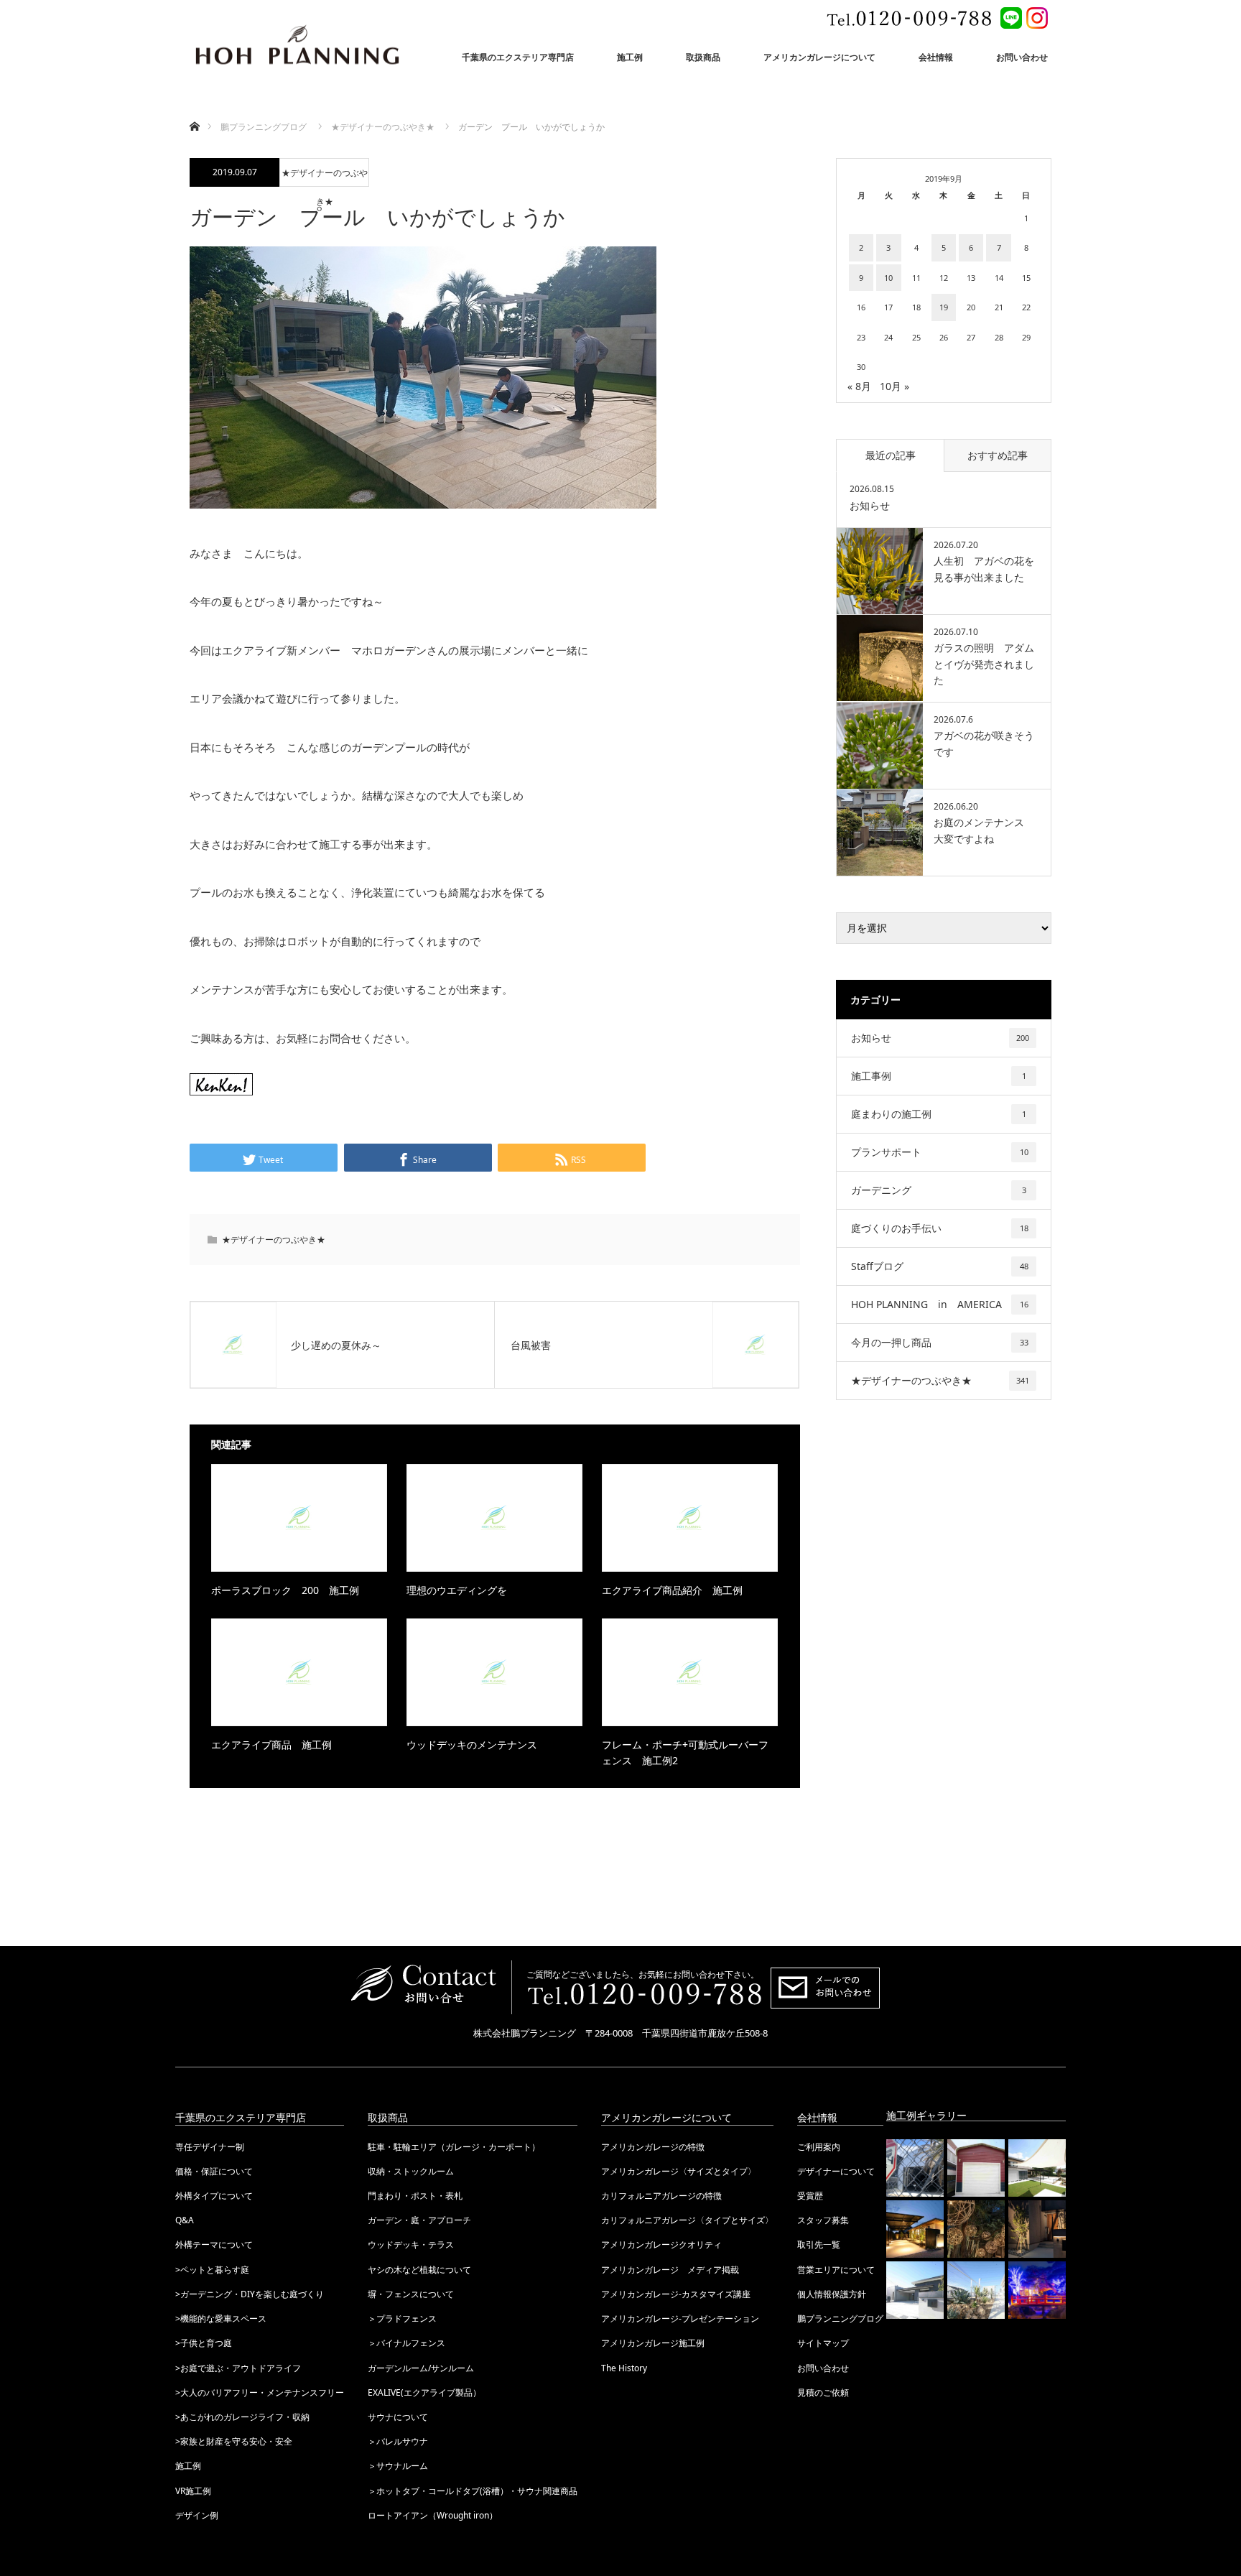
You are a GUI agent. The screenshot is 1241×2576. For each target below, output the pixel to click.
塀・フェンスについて (411, 2294)
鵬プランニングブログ (840, 2318)
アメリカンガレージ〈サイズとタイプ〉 (679, 2171)
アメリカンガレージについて (819, 57)
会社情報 (936, 57)
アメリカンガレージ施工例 (653, 2343)
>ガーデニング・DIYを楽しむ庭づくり (250, 2294)
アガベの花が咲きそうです (984, 743)
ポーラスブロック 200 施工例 (285, 1590)
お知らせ (870, 505)
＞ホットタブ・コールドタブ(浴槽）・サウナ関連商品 (473, 2491)
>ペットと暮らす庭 (212, 2270)
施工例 (630, 57)
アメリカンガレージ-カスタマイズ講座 (676, 2294)
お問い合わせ (1022, 57)
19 (944, 307)
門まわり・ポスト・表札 (415, 2196)
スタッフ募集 (823, 2220)
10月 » (894, 386)
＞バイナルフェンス (406, 2343)
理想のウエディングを (457, 1590)
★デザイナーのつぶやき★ (325, 177)
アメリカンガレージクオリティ (661, 2244)
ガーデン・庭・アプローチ (419, 2220)
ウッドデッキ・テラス (411, 2244)
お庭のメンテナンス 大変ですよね (984, 830)
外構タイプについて (214, 2196)
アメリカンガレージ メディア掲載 (670, 2270)
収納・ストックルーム (411, 2171)
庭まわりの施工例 (939, 1114)
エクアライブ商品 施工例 (271, 1745)
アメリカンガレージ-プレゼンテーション (680, 2318)
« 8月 (859, 386)
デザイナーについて (836, 2171)
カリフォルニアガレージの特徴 (661, 2196)
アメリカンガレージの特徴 (653, 2147)
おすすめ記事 (998, 455)
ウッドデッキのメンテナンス (472, 1745)
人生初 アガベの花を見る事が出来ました (984, 569)
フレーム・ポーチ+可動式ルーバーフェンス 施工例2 (685, 1752)
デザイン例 (197, 2515)
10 (888, 278)
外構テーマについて (214, 2244)
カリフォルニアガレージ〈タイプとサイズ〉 (687, 2220)
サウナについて (398, 2417)
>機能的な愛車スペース (221, 2318)
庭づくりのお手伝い (940, 1228)
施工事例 (939, 1076)
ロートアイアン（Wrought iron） (433, 2515)
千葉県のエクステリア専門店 (518, 57)
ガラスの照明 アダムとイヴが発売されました (984, 664)
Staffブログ (940, 1266)
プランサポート (940, 1152)
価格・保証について (214, 2171)
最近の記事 (891, 455)
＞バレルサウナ (398, 2441)
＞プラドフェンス (402, 2318)
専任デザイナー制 (210, 2147)
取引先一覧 (819, 2244)
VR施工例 (193, 2491)
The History (624, 2368)
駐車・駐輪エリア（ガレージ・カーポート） (454, 2147)
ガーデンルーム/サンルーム (421, 2368)
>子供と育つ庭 (204, 2343)
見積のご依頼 (823, 2392)
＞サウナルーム (398, 2466)
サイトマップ (823, 2343)
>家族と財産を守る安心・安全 (234, 2441)
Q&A (185, 2220)
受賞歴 (810, 2196)
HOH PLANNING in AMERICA (940, 1304)
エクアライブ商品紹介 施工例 (672, 1590)
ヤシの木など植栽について (419, 2270)
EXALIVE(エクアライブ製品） (424, 2392)
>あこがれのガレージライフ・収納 (242, 2417)
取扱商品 (703, 57)
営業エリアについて (836, 2270)
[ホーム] (194, 110)
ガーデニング (939, 1190)
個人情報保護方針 (832, 2294)
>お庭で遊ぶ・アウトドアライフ (238, 2368)
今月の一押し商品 (940, 1342)
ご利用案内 (819, 2147)
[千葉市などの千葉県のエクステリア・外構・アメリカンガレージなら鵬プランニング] (297, 47)
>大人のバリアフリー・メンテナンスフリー (260, 2392)
